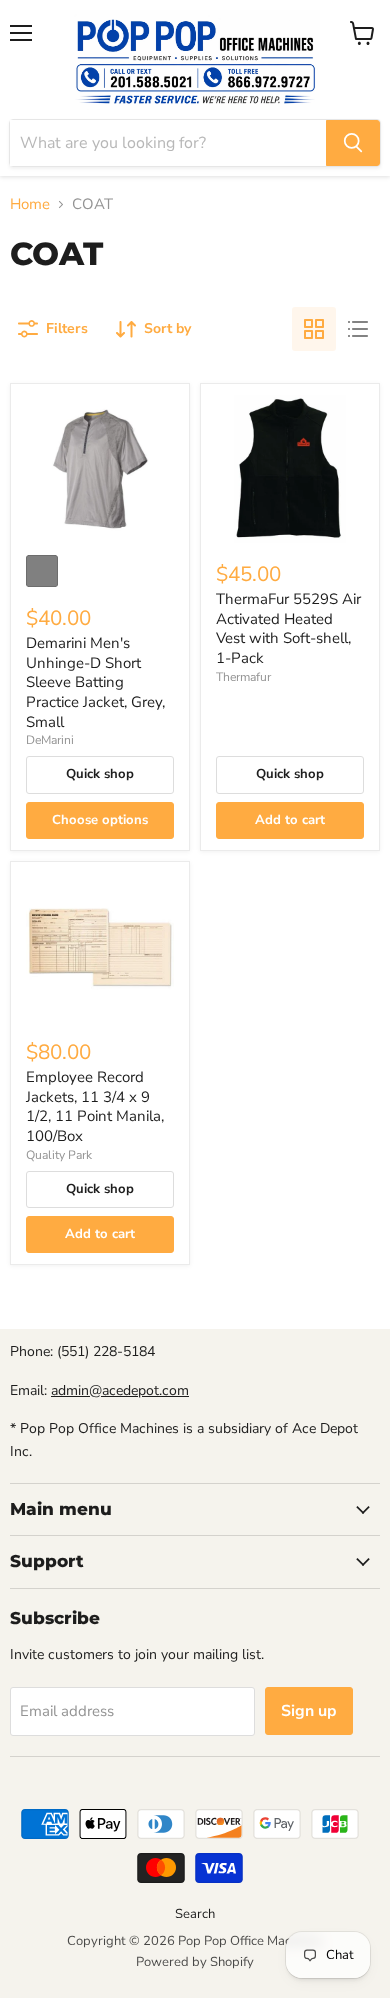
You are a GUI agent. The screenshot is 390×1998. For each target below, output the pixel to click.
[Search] (353, 143)
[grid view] (314, 329)
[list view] (358, 329)
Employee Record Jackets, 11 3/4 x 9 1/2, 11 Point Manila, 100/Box (95, 1106)
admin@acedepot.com (120, 1390)
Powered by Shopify (195, 1962)
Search (195, 1914)
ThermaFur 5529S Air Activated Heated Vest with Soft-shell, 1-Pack (288, 628)
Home (30, 204)
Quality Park (59, 1155)
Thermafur (243, 677)
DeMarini (50, 740)
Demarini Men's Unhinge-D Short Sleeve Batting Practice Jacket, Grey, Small (95, 682)
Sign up (309, 1711)
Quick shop (100, 774)
